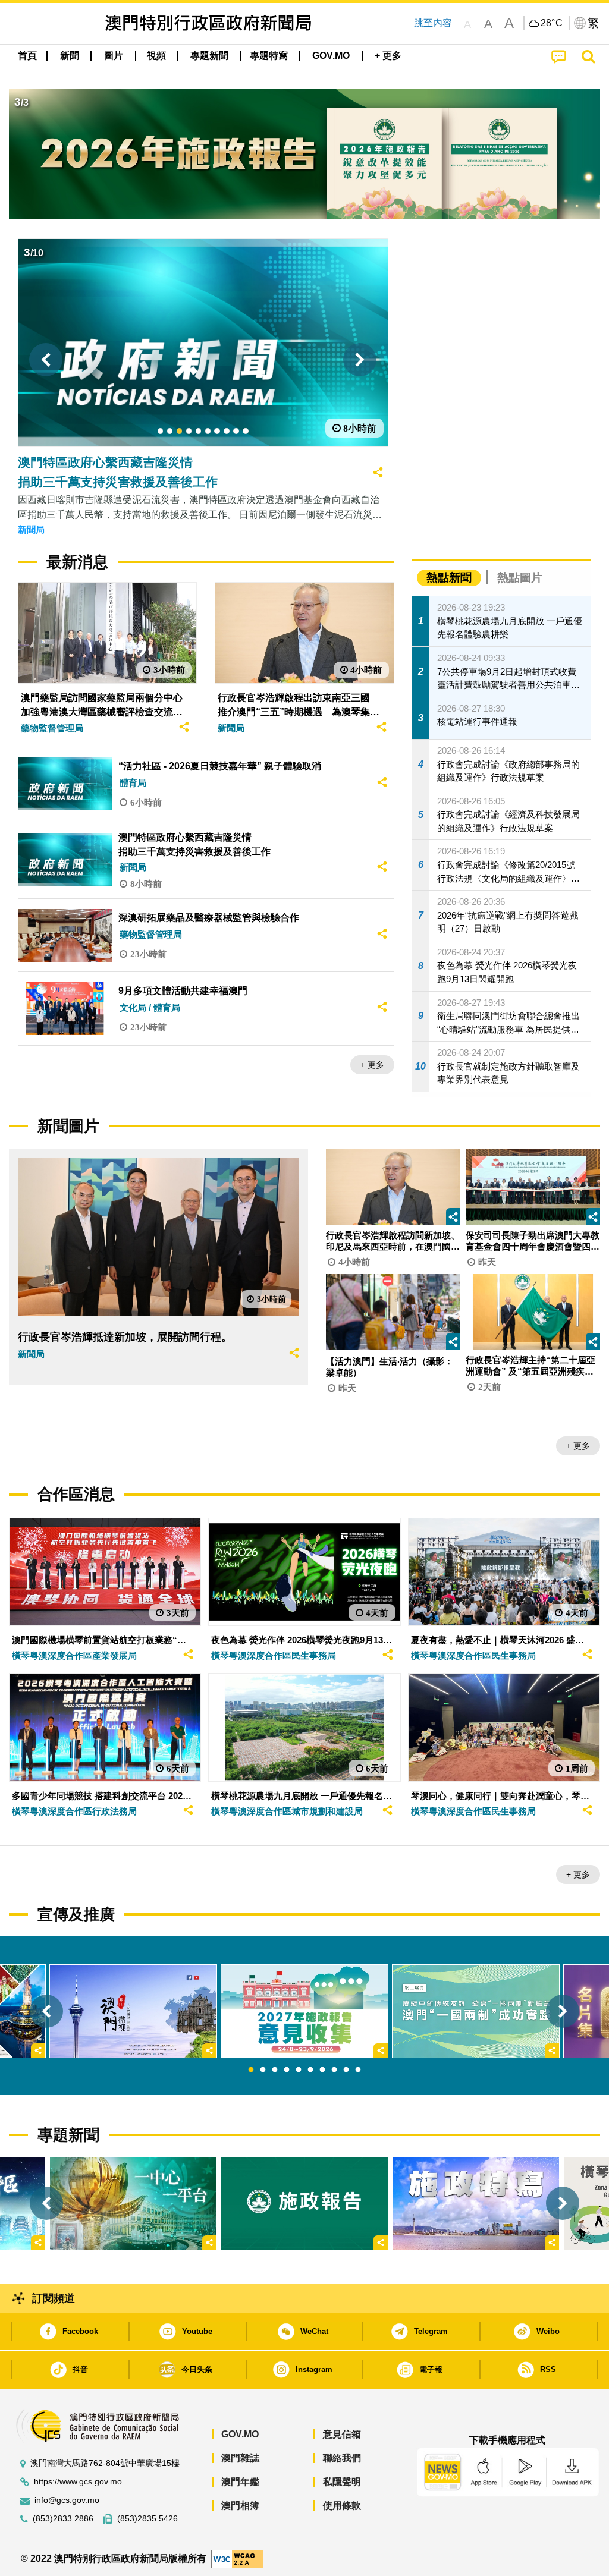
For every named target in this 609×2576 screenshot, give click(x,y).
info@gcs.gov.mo (67, 2500)
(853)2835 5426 (147, 2519)
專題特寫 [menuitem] (269, 56)
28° (552, 23)
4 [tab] (287, 2070)
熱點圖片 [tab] (520, 578)
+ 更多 (372, 1065)
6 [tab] (310, 2070)
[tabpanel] (304, 2012)
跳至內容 (433, 23)
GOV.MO (240, 2434)
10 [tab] (358, 2070)
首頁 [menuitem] (27, 56)
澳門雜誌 (240, 2458)
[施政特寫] (476, 2204)
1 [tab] (251, 2070)
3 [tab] (275, 2070)
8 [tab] (334, 2070)
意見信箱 (342, 2434)
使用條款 (342, 2506)
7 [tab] (322, 2070)
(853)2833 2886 (63, 2519)
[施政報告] (304, 2204)
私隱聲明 (342, 2482)
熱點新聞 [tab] (449, 578)
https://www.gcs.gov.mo (78, 2482)
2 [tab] (263, 2070)
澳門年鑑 (240, 2482)
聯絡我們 (342, 2458)
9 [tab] (346, 2070)
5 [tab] (299, 2070)
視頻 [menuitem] (156, 56)
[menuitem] (70, 56)
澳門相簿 (240, 2506)
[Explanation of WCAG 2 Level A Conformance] (237, 2558)
